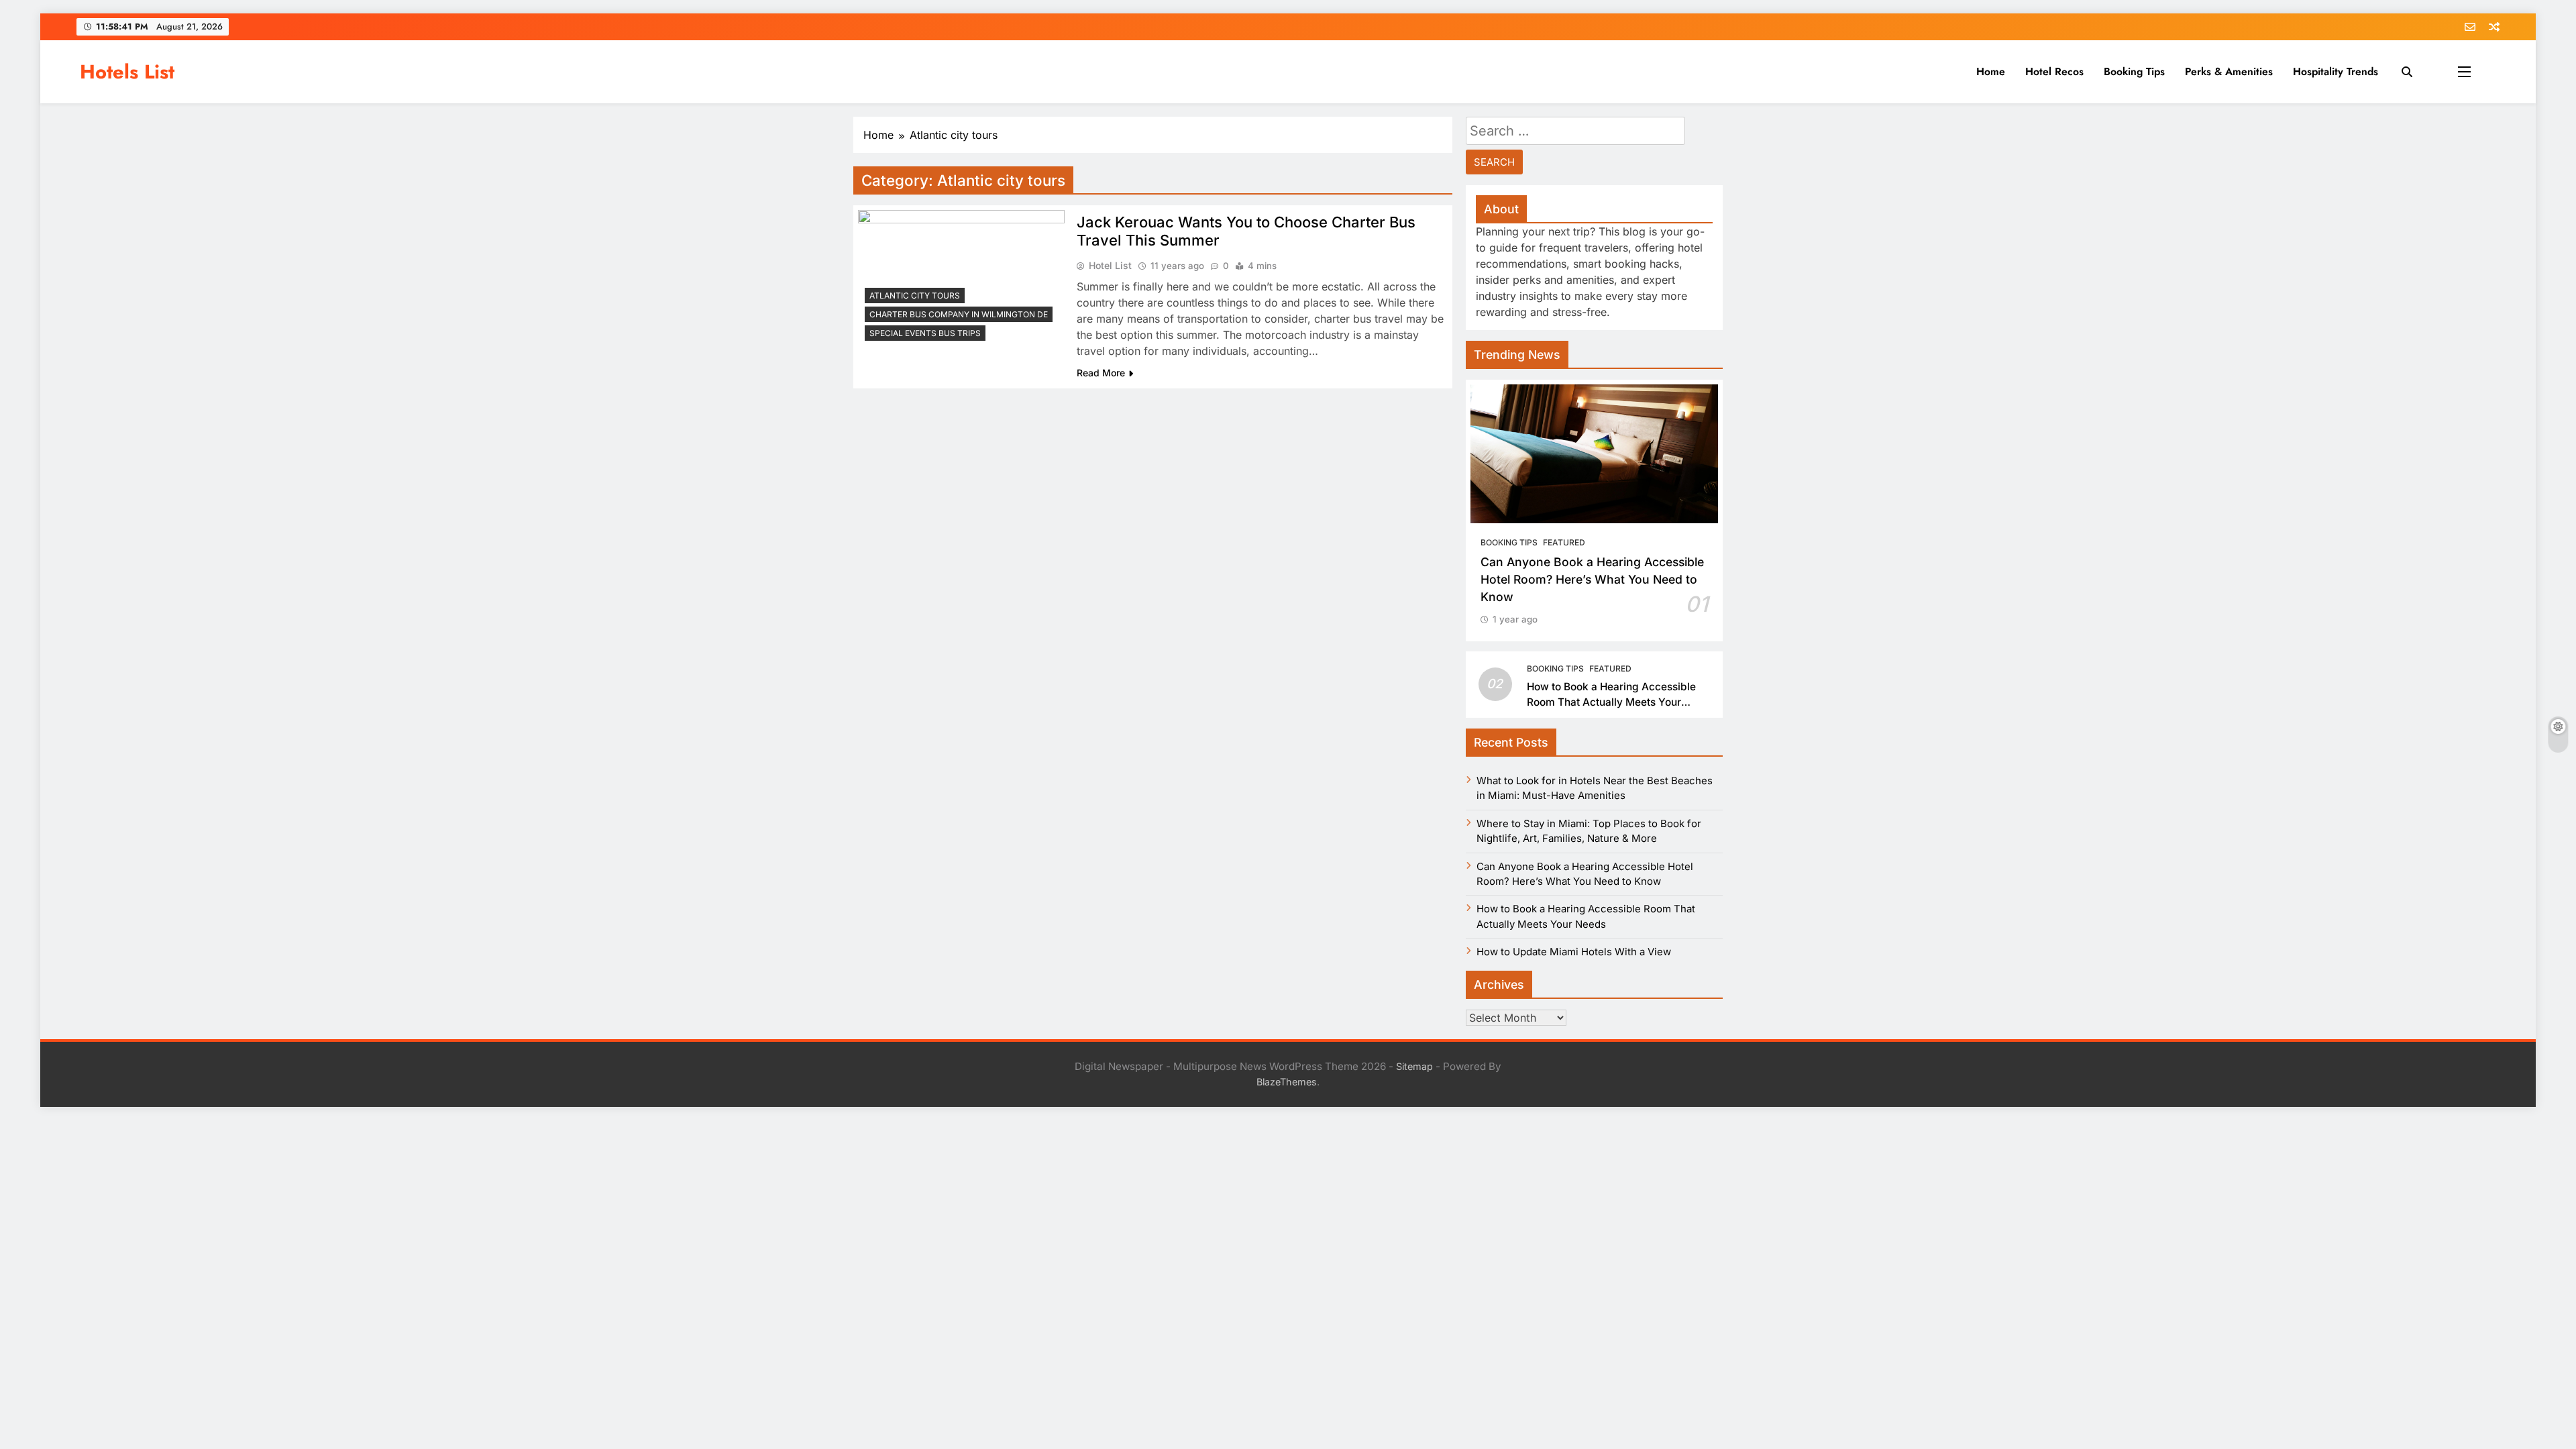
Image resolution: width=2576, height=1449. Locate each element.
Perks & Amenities (2229, 71)
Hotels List (127, 72)
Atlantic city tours (915, 296)
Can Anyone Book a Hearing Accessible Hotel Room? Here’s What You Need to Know (1592, 580)
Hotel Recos (2054, 71)
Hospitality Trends (2336, 71)
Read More (1101, 373)
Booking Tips (2134, 71)
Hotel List (1110, 265)
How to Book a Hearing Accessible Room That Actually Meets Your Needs (1611, 702)
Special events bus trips (925, 333)
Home (1991, 71)
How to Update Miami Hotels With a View (1574, 952)
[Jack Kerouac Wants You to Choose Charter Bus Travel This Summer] (961, 279)
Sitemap (1414, 1066)
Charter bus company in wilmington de (959, 314)
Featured (1564, 542)
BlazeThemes (1287, 1082)
